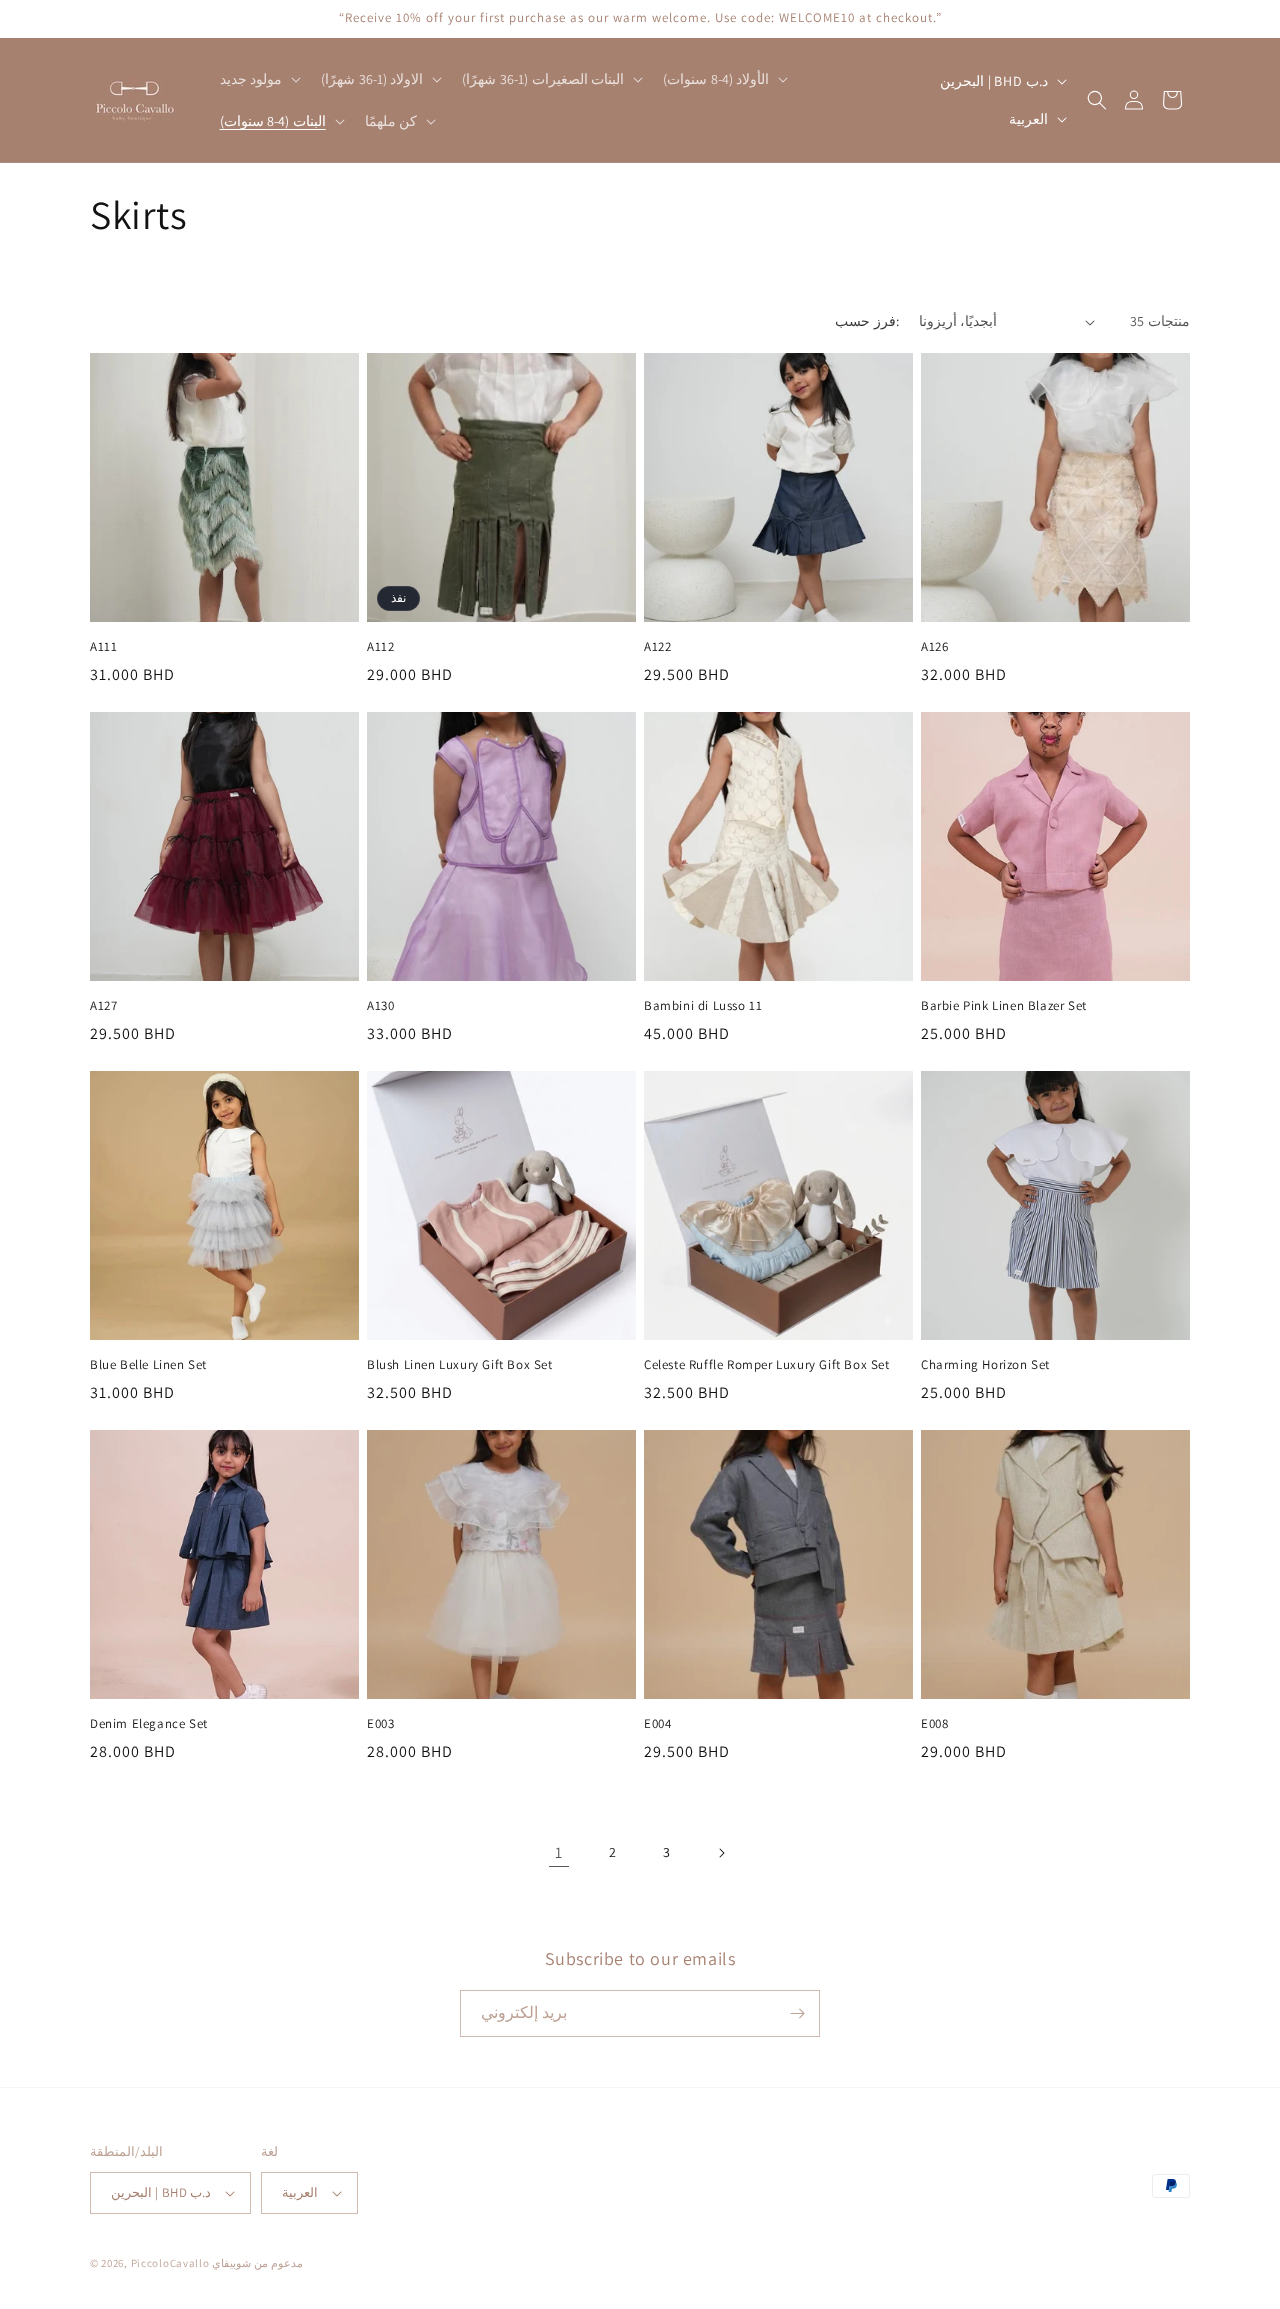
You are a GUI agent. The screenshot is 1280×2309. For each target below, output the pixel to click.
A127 (103, 1006)
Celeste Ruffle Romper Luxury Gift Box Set (767, 1365)
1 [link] (559, 1852)
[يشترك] (797, 2013)
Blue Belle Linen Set (148, 1365)
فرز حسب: (866, 321)
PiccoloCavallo (170, 2263)
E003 (380, 1724)
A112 (380, 647)
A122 (657, 647)
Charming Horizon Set (985, 1365)
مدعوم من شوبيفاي (257, 2263)
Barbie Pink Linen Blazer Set (1004, 1006)
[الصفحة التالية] (721, 1853)
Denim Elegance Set (149, 1724)
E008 (934, 1724)
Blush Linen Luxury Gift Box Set (460, 1365)
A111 (103, 647)
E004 (657, 1724)
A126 (934, 647)
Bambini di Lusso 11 (703, 1006)
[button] (259, 79)
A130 (380, 1006)
